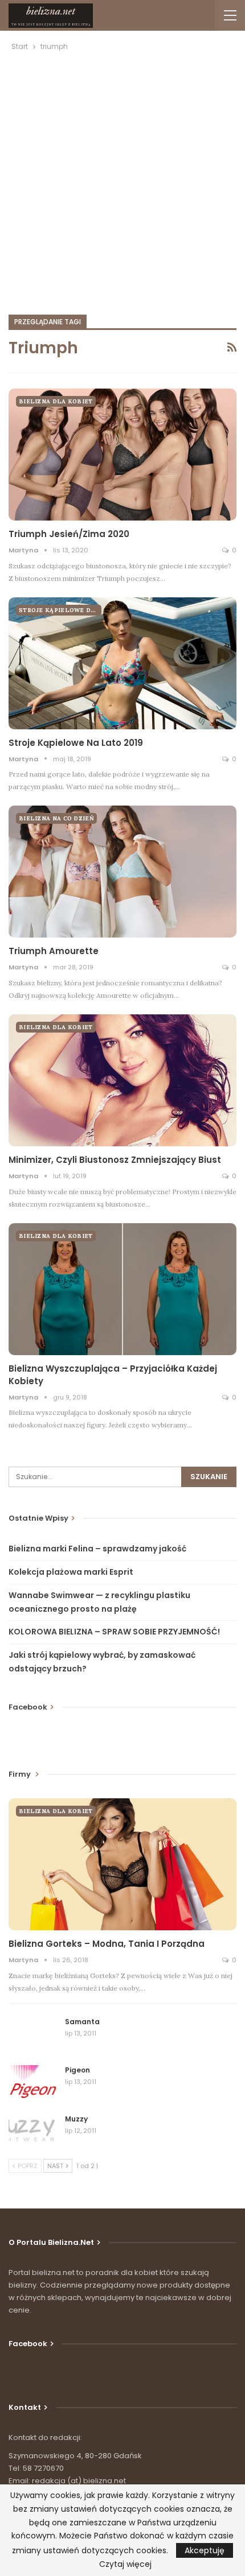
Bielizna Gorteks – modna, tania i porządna (107, 1944)
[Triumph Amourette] (122, 872)
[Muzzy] (33, 2132)
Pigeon (77, 2070)
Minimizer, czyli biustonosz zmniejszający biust (115, 1160)
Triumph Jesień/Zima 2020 (69, 534)
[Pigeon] (33, 2083)
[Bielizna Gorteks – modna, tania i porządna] (122, 1864)
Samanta (82, 2022)
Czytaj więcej (125, 2564)
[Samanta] (33, 2035)
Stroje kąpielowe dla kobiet (60, 610)
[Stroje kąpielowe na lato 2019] (122, 663)
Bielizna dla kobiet (56, 401)
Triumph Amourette (54, 951)
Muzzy (76, 2119)
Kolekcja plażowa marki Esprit (71, 1572)
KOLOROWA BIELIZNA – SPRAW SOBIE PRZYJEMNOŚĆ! (114, 1632)
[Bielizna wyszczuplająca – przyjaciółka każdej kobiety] (122, 1289)
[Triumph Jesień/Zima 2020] (122, 455)
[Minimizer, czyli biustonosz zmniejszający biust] (122, 1080)
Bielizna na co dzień (56, 818)
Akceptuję (205, 2550)
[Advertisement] (122, 181)
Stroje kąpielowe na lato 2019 (76, 743)
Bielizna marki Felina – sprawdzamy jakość (97, 1549)
